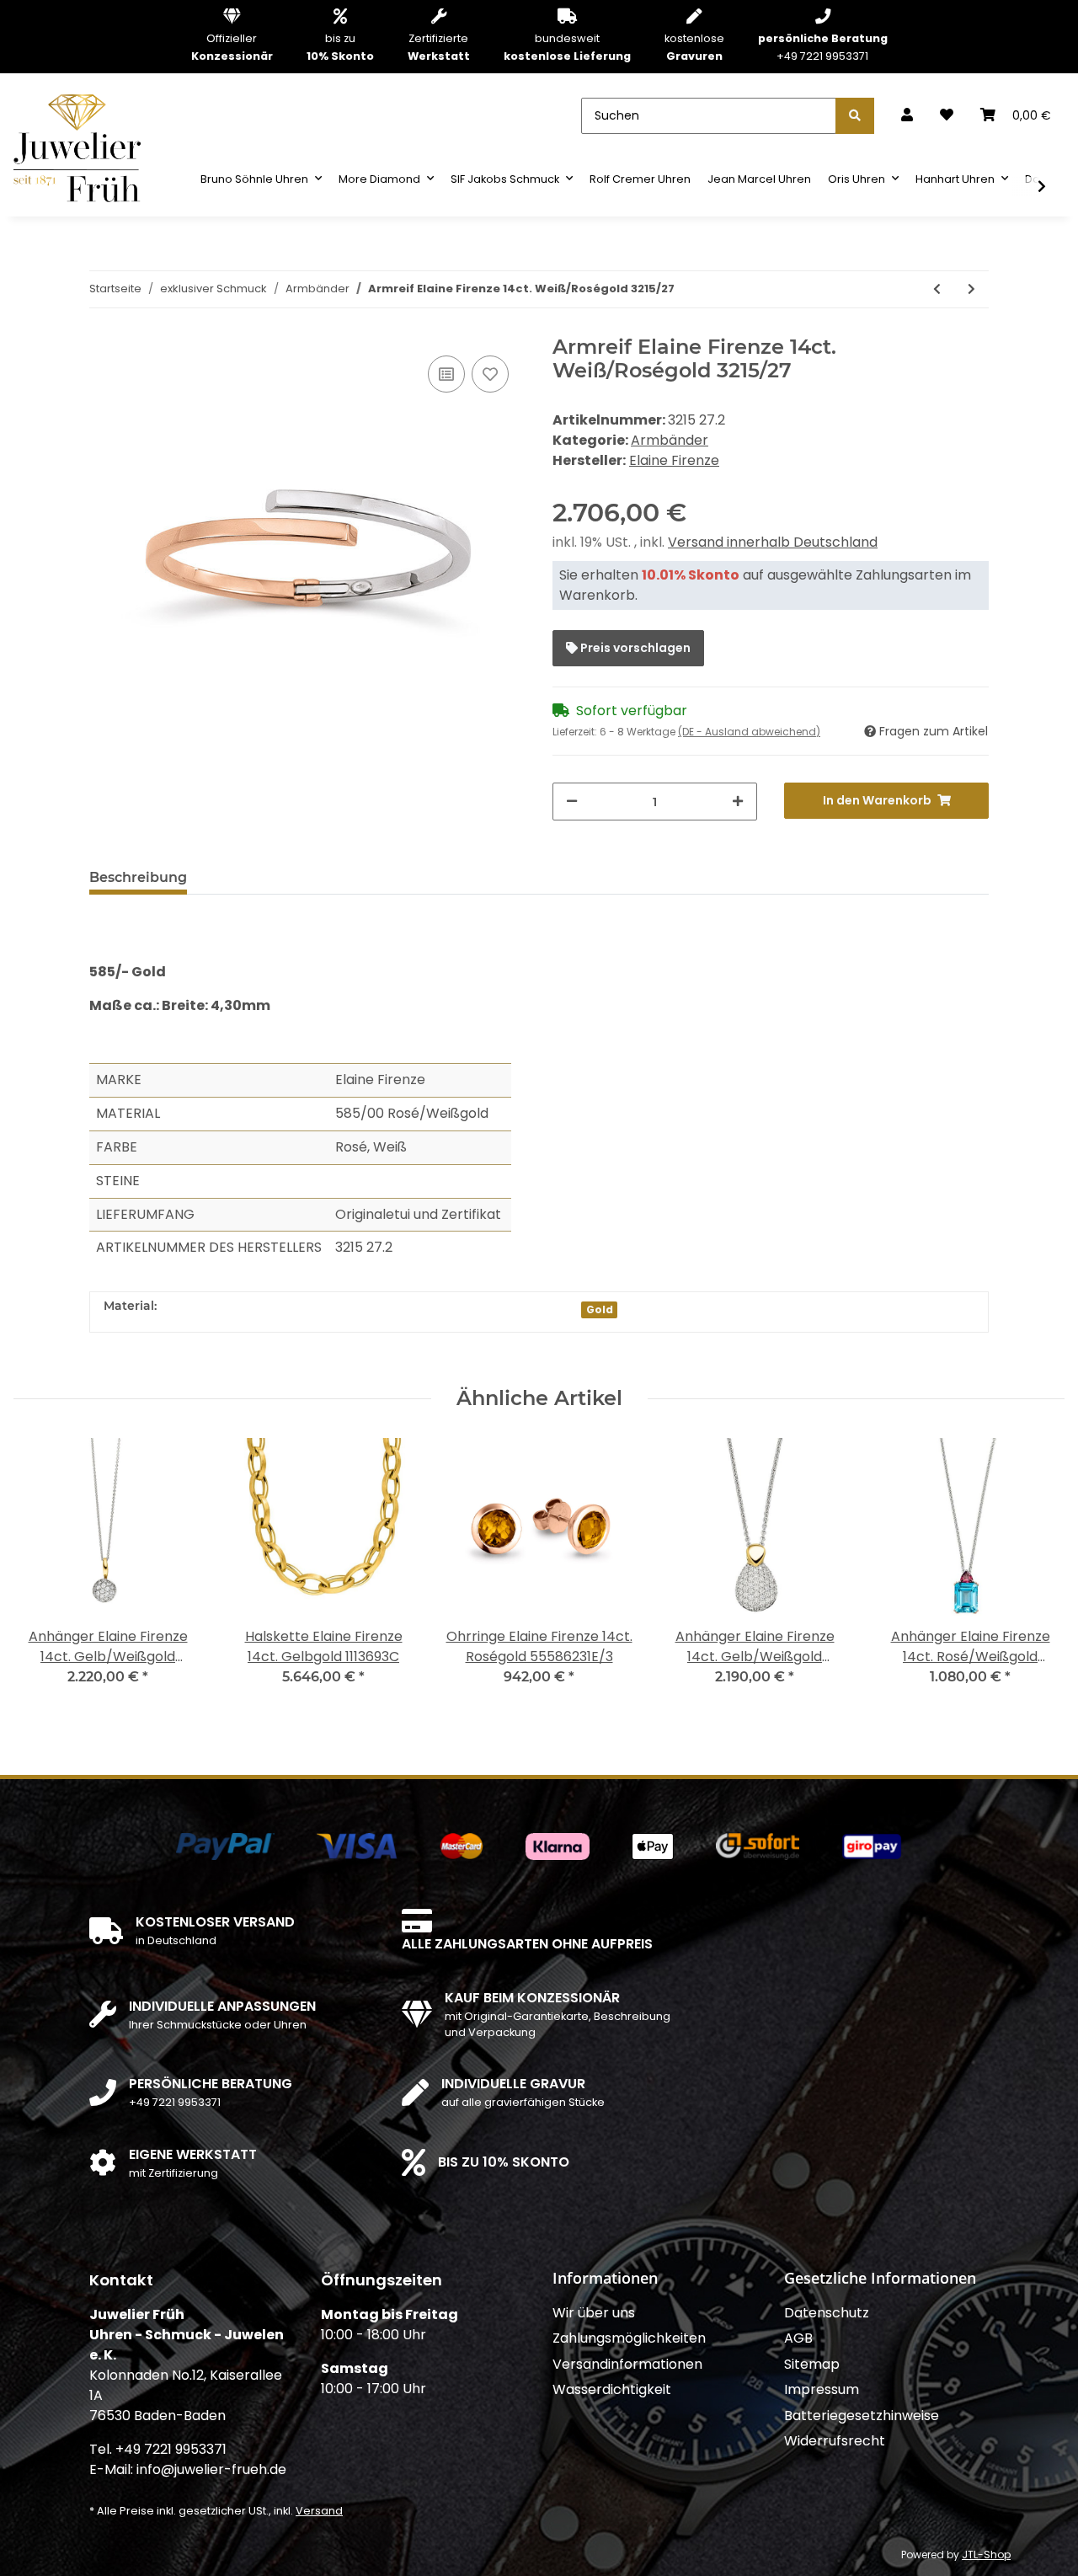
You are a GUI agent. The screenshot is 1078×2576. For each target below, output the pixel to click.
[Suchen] (855, 116)
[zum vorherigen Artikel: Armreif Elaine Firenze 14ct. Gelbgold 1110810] (937, 289)
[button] (907, 115)
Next (1037, 1572)
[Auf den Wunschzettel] (490, 374)
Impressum (822, 2389)
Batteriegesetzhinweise (862, 2416)
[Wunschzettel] (947, 115)
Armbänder (670, 440)
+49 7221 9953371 (823, 47)
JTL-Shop (986, 2555)
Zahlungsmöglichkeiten (629, 2338)
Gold (600, 1309)
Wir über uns (594, 2313)
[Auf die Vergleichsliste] (446, 374)
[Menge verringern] (572, 802)
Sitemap (812, 2364)
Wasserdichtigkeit (612, 2389)
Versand (319, 2511)
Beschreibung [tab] (138, 877)
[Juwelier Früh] (83, 147)
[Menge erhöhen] (738, 802)
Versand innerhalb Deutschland (773, 542)
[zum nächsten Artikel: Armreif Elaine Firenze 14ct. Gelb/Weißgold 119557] (971, 289)
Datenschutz (827, 2313)
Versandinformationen (627, 2364)
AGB (798, 2338)
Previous (42, 1572)
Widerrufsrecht (835, 2441)
